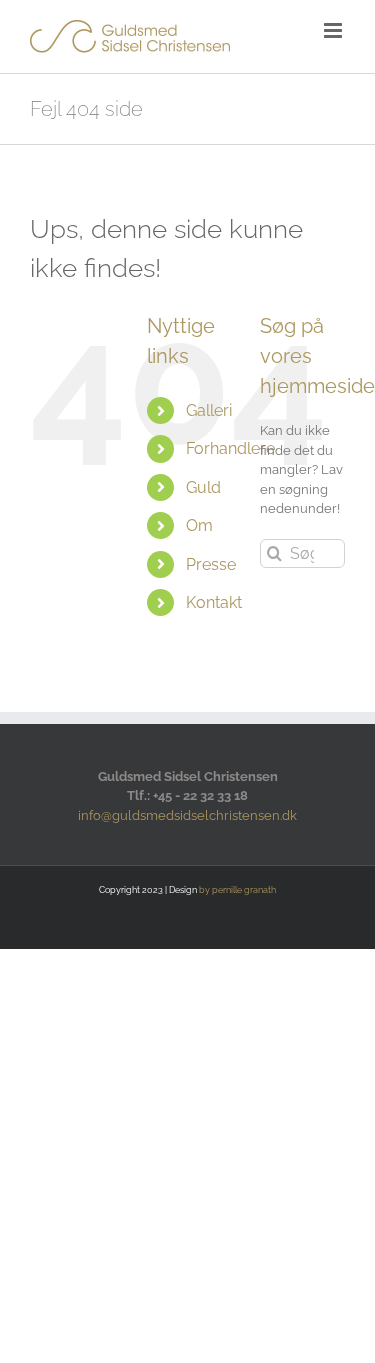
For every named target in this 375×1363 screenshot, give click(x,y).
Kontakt (214, 602)
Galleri (209, 410)
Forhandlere (230, 448)
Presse (211, 564)
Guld (203, 487)
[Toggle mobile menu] (334, 30)
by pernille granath (237, 890)
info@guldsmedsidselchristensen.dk (187, 815)
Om (199, 525)
